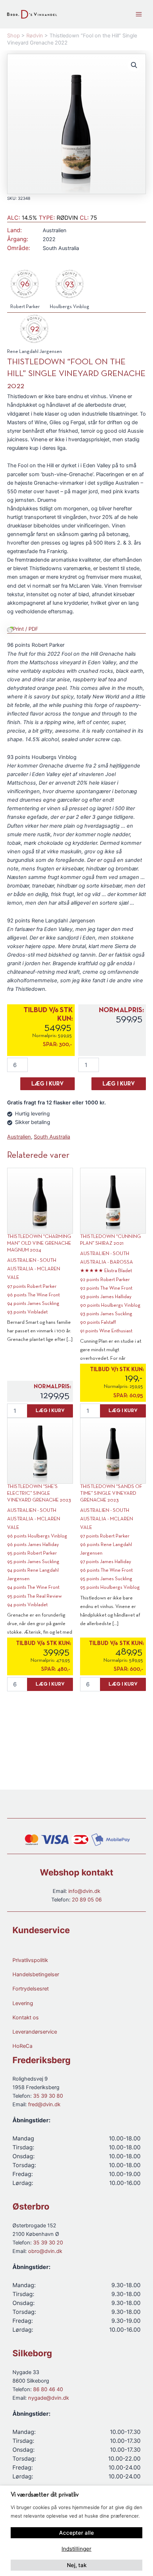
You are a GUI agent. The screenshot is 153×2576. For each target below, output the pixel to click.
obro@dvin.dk (45, 2251)
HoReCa (22, 2046)
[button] (134, 65)
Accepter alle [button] (76, 2533)
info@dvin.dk (84, 1891)
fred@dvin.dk (44, 2104)
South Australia (52, 1137)
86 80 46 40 (48, 2389)
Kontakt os (26, 2018)
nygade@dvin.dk (49, 2398)
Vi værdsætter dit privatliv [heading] (45, 2495)
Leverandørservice (35, 2032)
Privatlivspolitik (30, 1960)
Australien (19, 1137)
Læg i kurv (48, 1084)
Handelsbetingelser (36, 1974)
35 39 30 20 (48, 2243)
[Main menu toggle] (139, 14)
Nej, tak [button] (77, 2565)
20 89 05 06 (87, 1900)
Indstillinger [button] (76, 2549)
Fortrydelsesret (31, 1989)
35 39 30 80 (48, 2096)
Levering (23, 2003)
